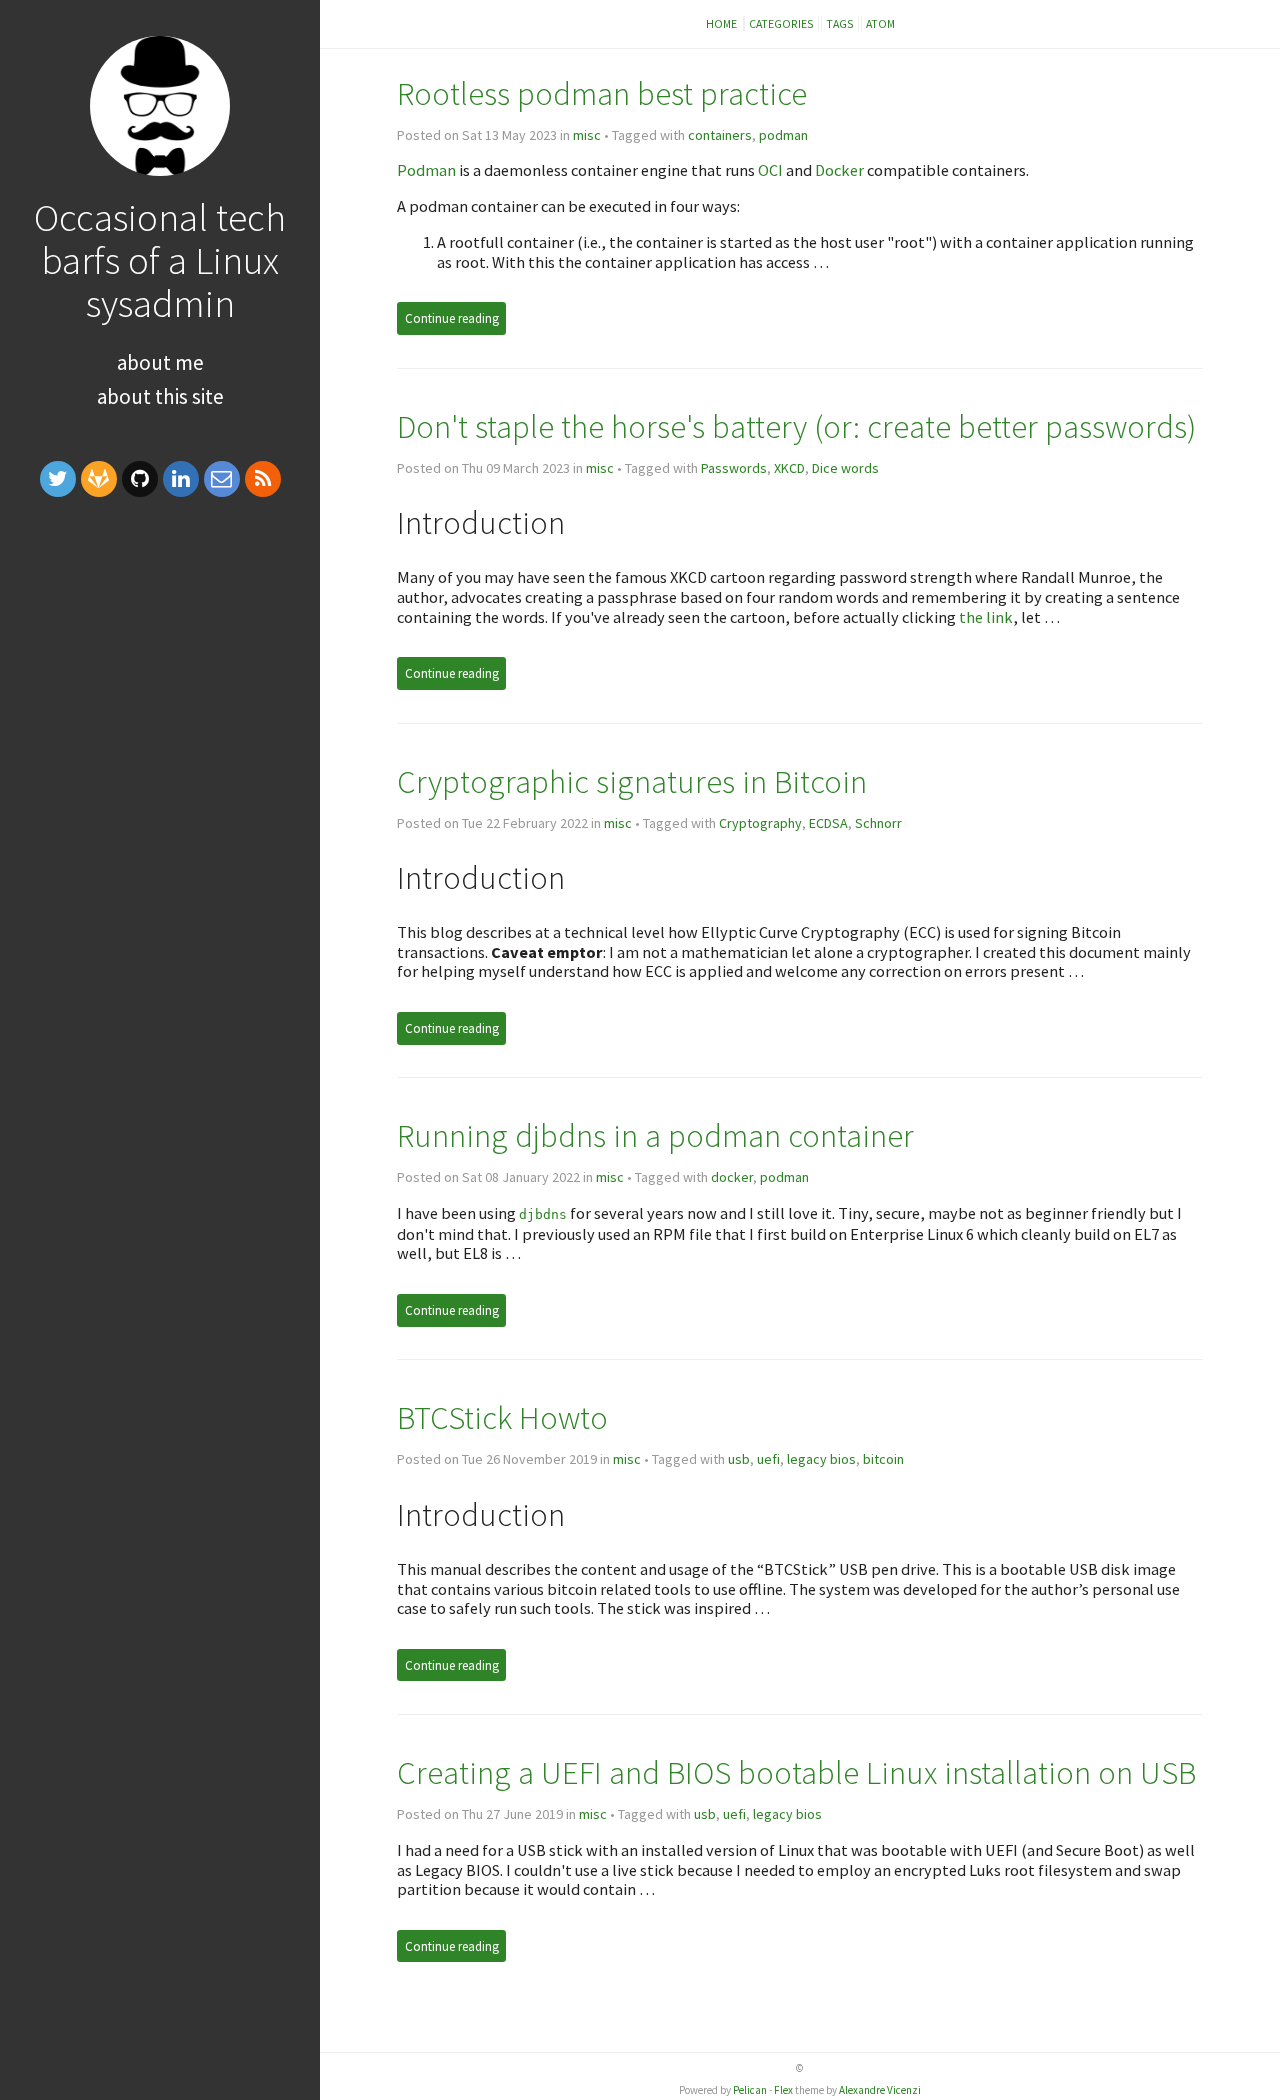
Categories (781, 23)
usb (739, 1459)
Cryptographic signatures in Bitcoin (632, 781)
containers (720, 135)
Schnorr (878, 823)
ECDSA (828, 823)
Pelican (750, 2090)
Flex (783, 2090)
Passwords (734, 468)
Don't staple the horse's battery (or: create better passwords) (796, 426)
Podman (426, 170)
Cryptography (760, 823)
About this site (160, 396)
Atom (880, 23)
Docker (839, 170)
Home (722, 23)
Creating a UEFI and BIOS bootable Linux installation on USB (796, 1772)
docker (732, 1177)
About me (160, 362)
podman (783, 135)
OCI (770, 170)
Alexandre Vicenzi (880, 2090)
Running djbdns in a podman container (655, 1135)
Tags (840, 23)
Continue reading (452, 318)
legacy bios (821, 1459)
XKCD (789, 468)
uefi (768, 1459)
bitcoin (883, 1459)
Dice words (845, 468)
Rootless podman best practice (602, 93)
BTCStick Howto (502, 1417)
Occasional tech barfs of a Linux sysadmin (160, 260)
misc (587, 135)
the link (986, 617)
